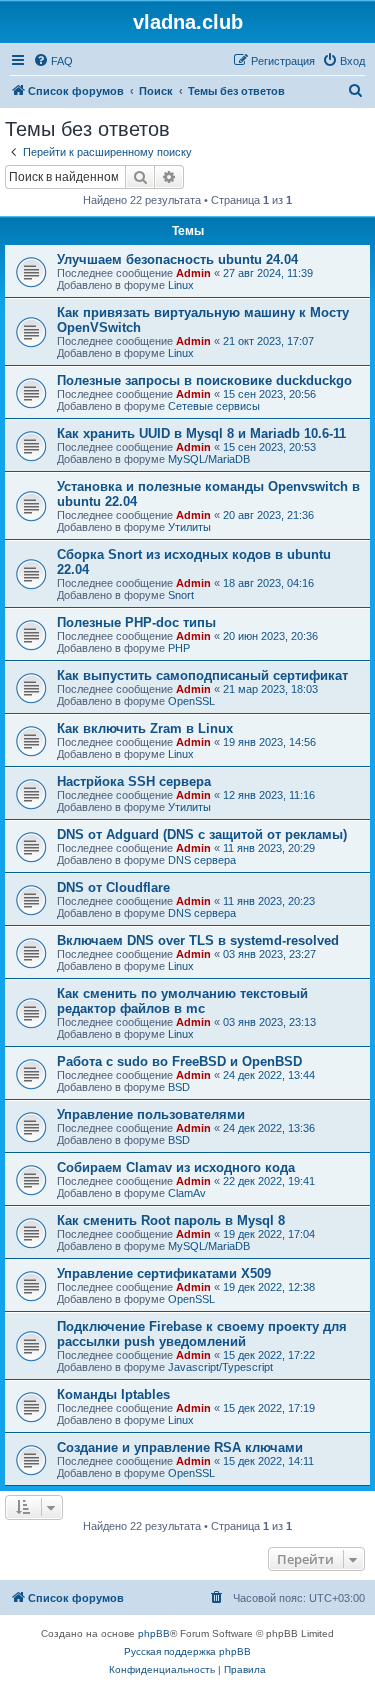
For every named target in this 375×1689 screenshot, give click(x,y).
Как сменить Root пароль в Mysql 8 (171, 1220)
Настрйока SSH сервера (134, 781)
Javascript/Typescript (220, 1367)
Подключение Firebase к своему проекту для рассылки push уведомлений (202, 1334)
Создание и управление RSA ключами (180, 1447)
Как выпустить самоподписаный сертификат (202, 675)
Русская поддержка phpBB (187, 1651)
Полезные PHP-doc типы (136, 622)
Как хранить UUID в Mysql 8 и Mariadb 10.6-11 (201, 433)
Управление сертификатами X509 (164, 1273)
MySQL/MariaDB (209, 459)
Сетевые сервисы (214, 406)
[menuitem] (53, 61)
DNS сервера (202, 860)
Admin (193, 273)
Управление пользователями (151, 1114)
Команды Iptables (113, 1394)
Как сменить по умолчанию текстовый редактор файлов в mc (182, 1001)
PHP (179, 648)
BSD (179, 1087)
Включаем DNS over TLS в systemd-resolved (198, 940)
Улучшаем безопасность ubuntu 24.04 (177, 259)
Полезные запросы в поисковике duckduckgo (204, 380)
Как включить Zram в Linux (145, 728)
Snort (181, 595)
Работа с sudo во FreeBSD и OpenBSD (179, 1061)
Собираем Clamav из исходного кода (176, 1167)
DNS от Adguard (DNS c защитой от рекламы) (202, 834)
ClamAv (187, 1193)
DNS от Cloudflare (113, 887)
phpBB (154, 1633)
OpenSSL (191, 701)
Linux (181, 285)
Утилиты (189, 527)
